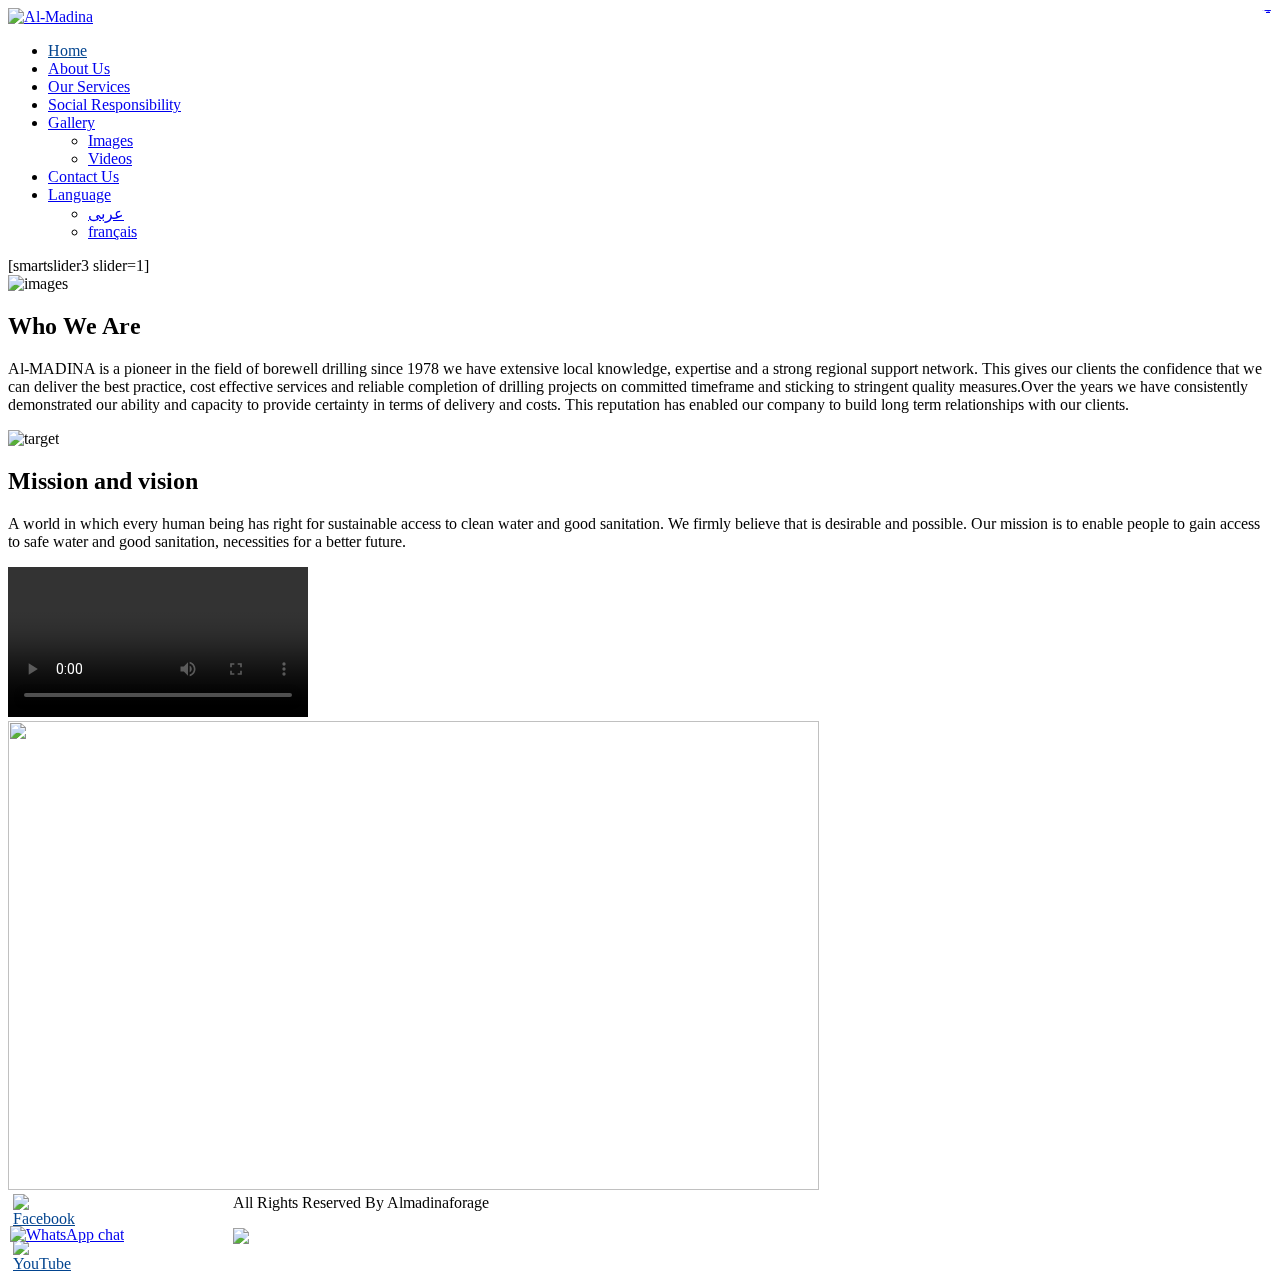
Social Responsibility (114, 104)
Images (110, 140)
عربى (106, 213)
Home (67, 50)
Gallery (71, 122)
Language (79, 194)
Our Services (89, 86)
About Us (79, 68)
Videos (110, 158)
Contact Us (83, 176)
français (112, 231)
